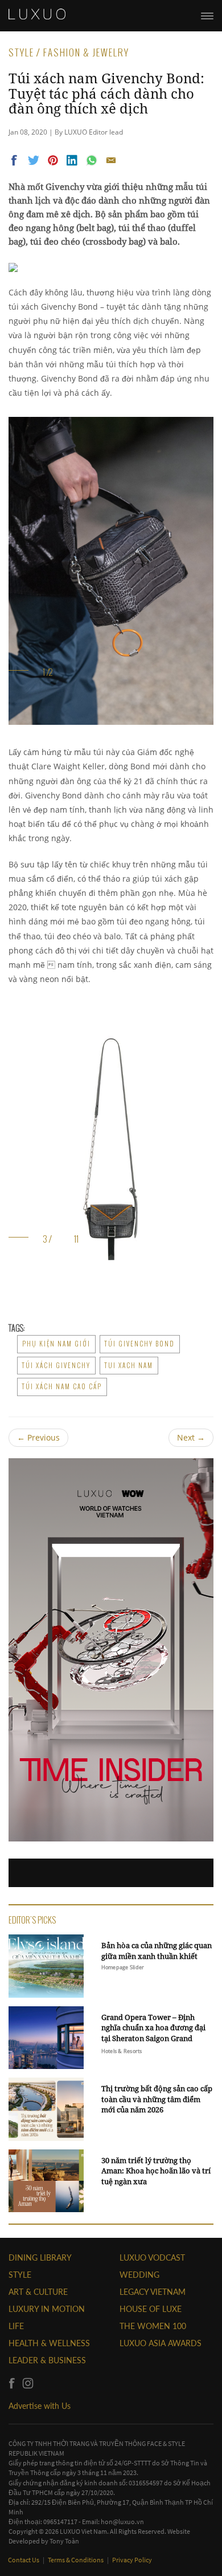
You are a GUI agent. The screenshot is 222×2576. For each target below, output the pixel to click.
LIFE (16, 2326)
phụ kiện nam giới (56, 1344)
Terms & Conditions (76, 2560)
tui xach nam (129, 1365)
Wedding (139, 2275)
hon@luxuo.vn (122, 2522)
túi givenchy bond (140, 1344)
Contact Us (24, 2560)
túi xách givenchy (56, 1365)
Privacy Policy (132, 2560)
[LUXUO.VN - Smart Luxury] (37, 14)
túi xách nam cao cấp (62, 1386)
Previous (38, 1437)
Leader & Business (47, 2360)
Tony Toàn (64, 2541)
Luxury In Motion (47, 2309)
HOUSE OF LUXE (151, 2309)
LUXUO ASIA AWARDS (161, 2343)
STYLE (20, 2275)
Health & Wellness (49, 2343)
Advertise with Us (40, 2406)
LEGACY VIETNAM (153, 2292)
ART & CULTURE (38, 2292)
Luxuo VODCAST (152, 2257)
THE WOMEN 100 (153, 2326)
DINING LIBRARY (40, 2257)
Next (191, 1437)
